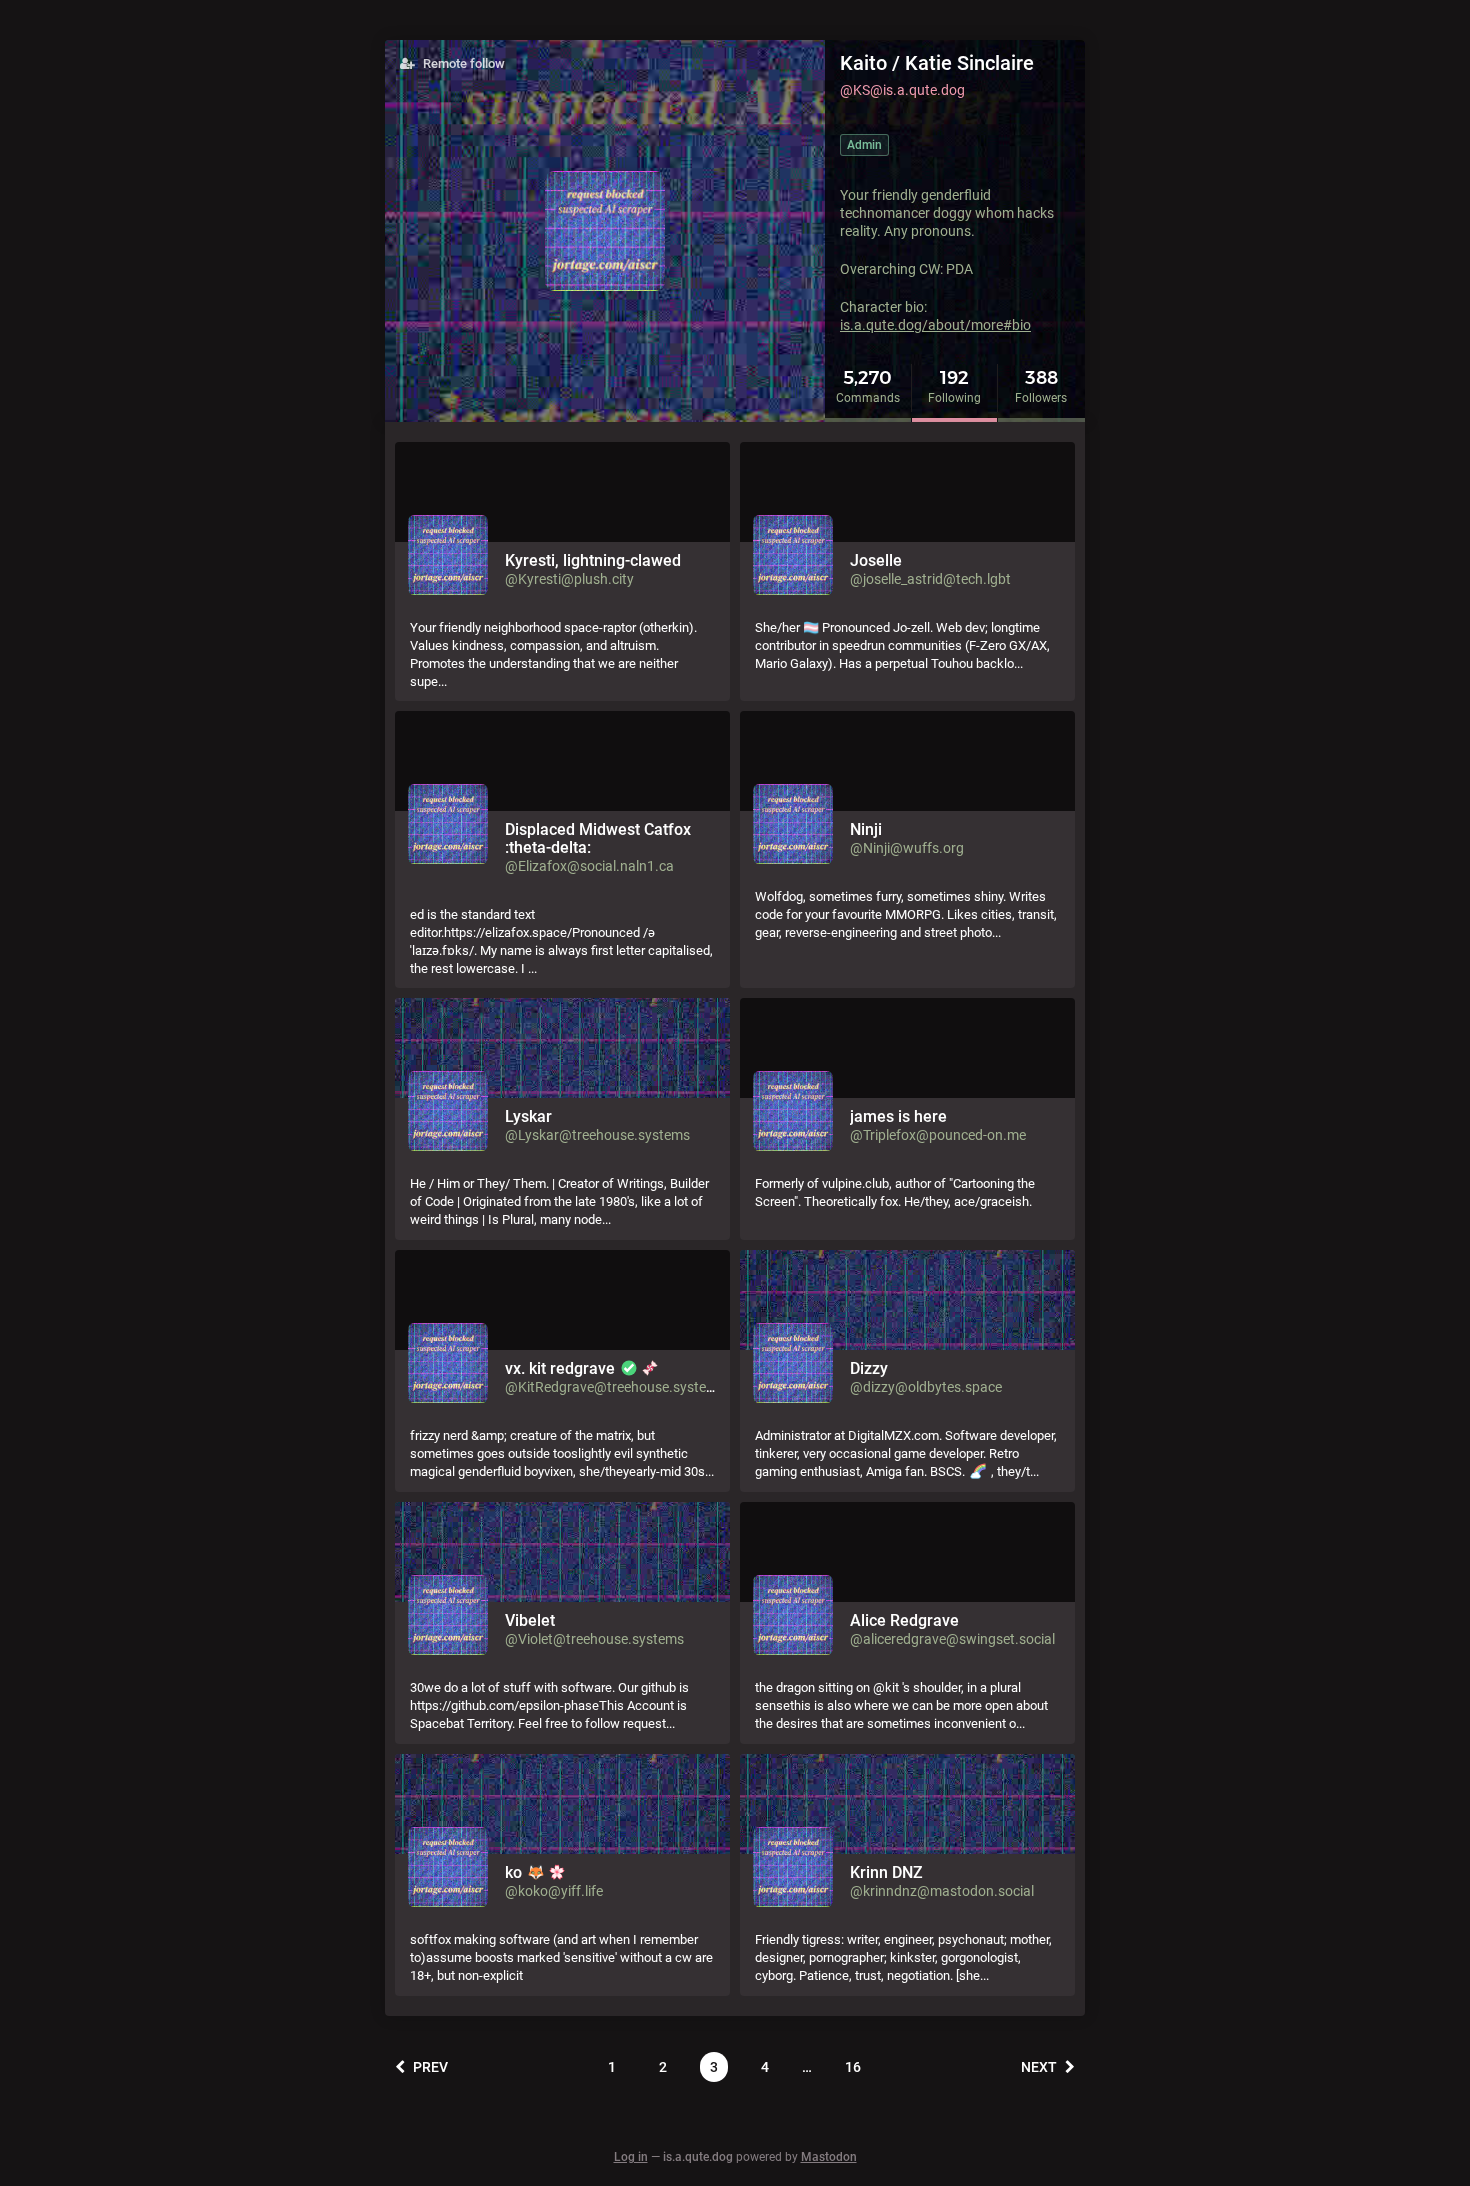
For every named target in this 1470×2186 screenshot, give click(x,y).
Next (1040, 2067)
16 (853, 2067)
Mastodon (829, 2157)
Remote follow (462, 63)
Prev (429, 2067)
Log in (631, 2157)
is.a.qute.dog (698, 2157)
